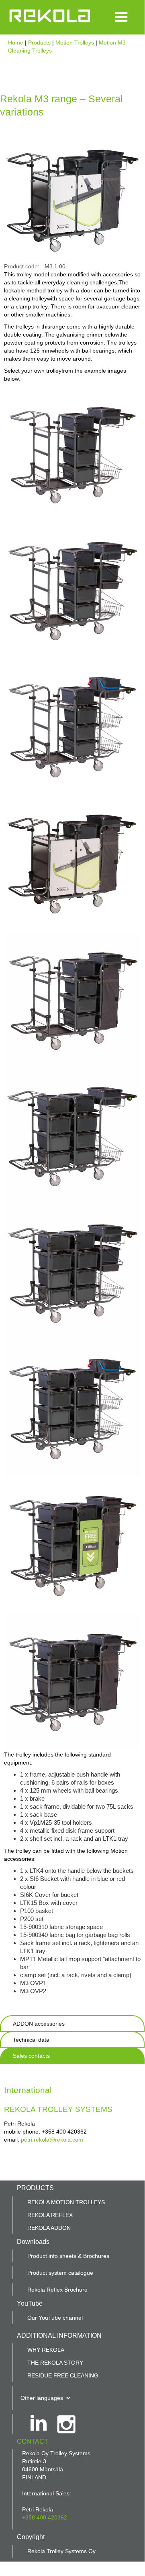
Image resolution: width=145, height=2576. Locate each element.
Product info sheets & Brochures (68, 2256)
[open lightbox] (72, 455)
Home (16, 43)
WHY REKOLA (46, 2350)
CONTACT (33, 2441)
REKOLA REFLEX (50, 2215)
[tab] (72, 2024)
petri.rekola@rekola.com (52, 2140)
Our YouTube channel (55, 2318)
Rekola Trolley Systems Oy (61, 2551)
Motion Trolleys (75, 43)
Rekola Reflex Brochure (57, 2290)
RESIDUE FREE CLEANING (63, 2375)
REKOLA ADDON (49, 2228)
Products (40, 43)
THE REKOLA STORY (55, 2363)
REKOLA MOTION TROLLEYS (66, 2202)
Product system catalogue (60, 2273)
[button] (121, 17)
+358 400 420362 (45, 2517)
